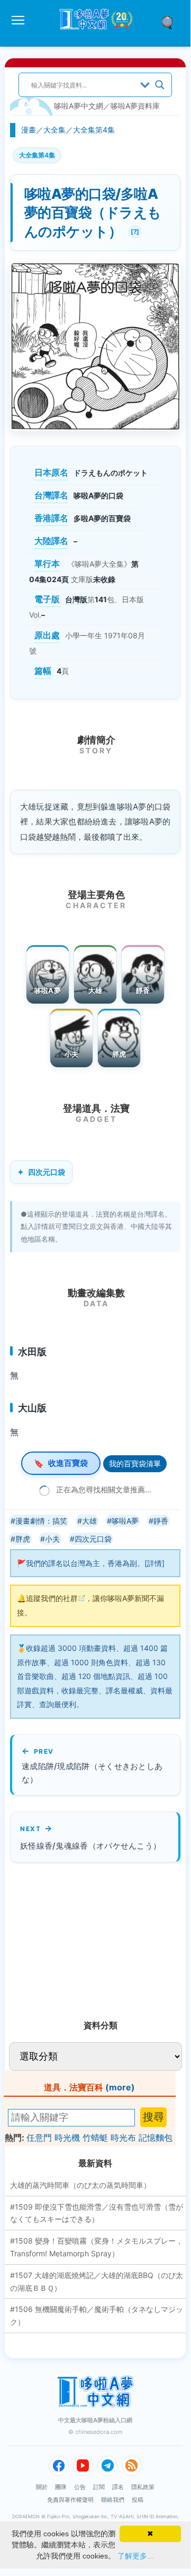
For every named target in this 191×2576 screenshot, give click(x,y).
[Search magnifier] (160, 85)
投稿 (138, 2500)
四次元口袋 (47, 1172)
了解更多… (136, 2556)
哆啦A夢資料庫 (135, 106)
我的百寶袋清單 (135, 1463)
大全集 (54, 130)
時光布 (123, 2138)
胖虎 (119, 1054)
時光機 (67, 2138)
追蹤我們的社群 (52, 1598)
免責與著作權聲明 (70, 2500)
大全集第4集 (94, 130)
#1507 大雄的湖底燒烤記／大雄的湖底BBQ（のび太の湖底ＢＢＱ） (97, 2282)
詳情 (154, 1563)
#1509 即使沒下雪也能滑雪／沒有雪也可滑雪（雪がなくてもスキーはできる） (97, 2213)
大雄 (96, 990)
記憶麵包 (156, 2138)
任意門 (39, 2138)
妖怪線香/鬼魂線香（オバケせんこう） (90, 1846)
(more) (120, 2087)
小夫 (72, 1054)
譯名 (118, 2487)
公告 (80, 2487)
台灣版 (76, 599)
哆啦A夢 (48, 990)
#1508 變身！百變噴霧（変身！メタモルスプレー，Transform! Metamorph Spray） (97, 2247)
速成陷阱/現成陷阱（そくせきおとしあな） (92, 1773)
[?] (134, 230)
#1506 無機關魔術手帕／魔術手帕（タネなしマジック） (97, 2315)
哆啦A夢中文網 (79, 106)
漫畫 (29, 130)
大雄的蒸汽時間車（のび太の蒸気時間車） (80, 2185)
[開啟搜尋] (171, 22)
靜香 (143, 990)
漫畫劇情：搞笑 (41, 1521)
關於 (42, 2487)
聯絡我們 (113, 2500)
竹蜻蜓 (95, 2138)
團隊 (61, 2487)
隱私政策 (143, 2487)
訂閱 (99, 2487)
